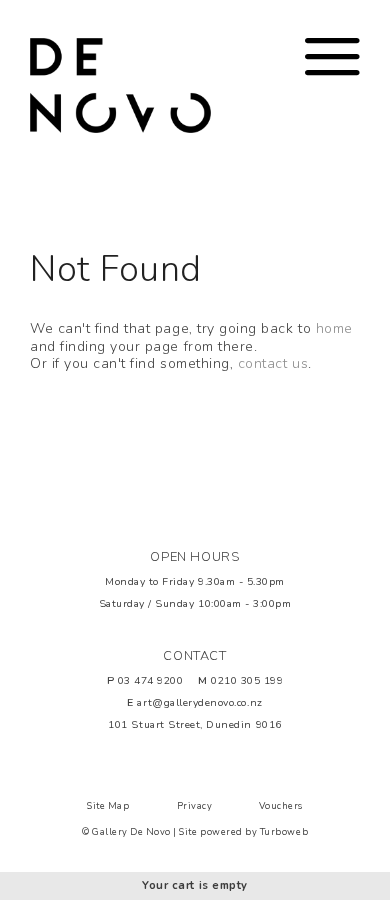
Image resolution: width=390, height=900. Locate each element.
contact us (273, 363)
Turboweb (284, 832)
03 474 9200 (151, 680)
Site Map (108, 806)
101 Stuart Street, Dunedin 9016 (194, 724)
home (334, 328)
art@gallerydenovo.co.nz (199, 702)
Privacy (195, 806)
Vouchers (280, 806)
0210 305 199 (247, 680)
